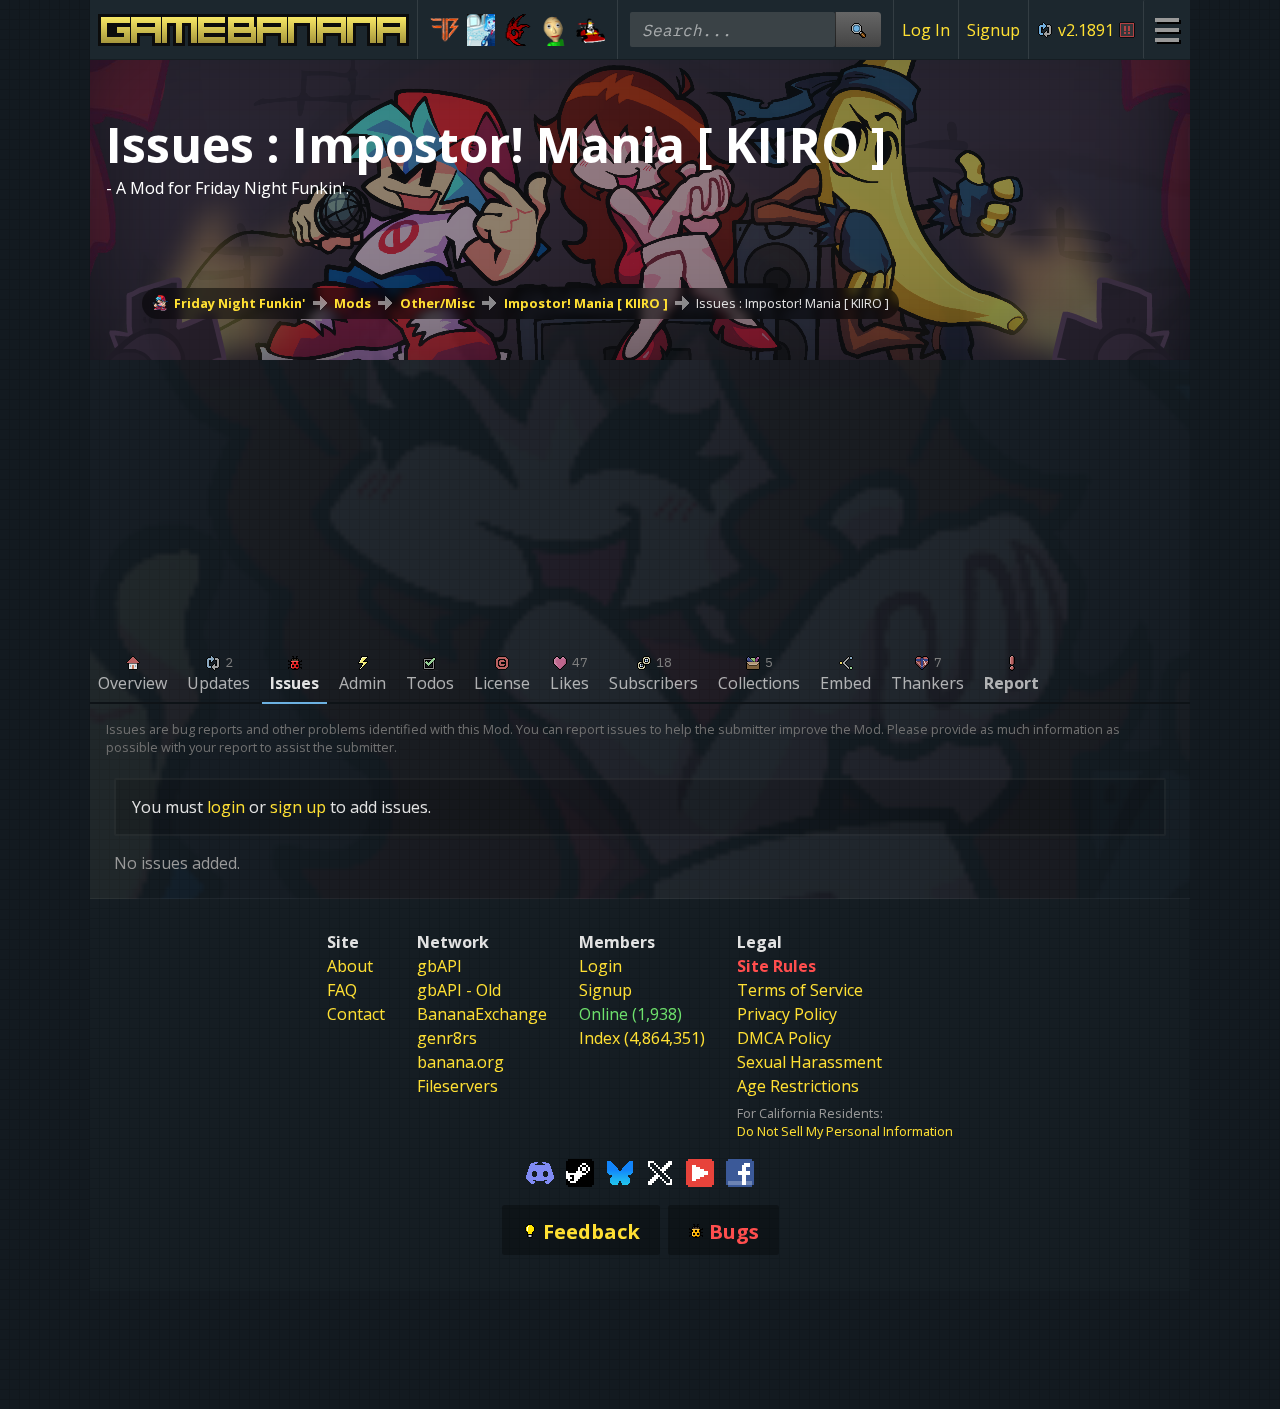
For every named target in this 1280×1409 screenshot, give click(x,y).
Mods (352, 303)
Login (600, 966)
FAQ (342, 990)
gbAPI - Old (459, 990)
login (226, 807)
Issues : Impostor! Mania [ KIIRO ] (792, 303)
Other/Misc (437, 303)
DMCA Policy (784, 1038)
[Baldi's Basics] (554, 30)
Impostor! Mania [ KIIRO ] (586, 303)
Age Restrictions (798, 1086)
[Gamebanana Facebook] (740, 1172)
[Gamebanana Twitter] (660, 1172)
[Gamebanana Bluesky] (620, 1172)
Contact (356, 1014)
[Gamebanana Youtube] (700, 1172)
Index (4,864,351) (642, 1038)
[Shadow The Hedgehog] (517, 30)
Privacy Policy (787, 1014)
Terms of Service (800, 990)
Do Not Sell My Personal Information (845, 1131)
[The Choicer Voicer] (481, 30)
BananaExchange (482, 1014)
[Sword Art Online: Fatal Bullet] (444, 30)
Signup (993, 30)
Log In (926, 30)
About (350, 966)
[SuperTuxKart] (590, 30)
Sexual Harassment (809, 1062)
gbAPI (439, 966)
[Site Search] (858, 29)
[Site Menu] (1166, 29)
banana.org (460, 1062)
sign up (298, 807)
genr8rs (447, 1038)
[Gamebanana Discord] (540, 1172)
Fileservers (457, 1086)
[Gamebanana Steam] (580, 1172)
